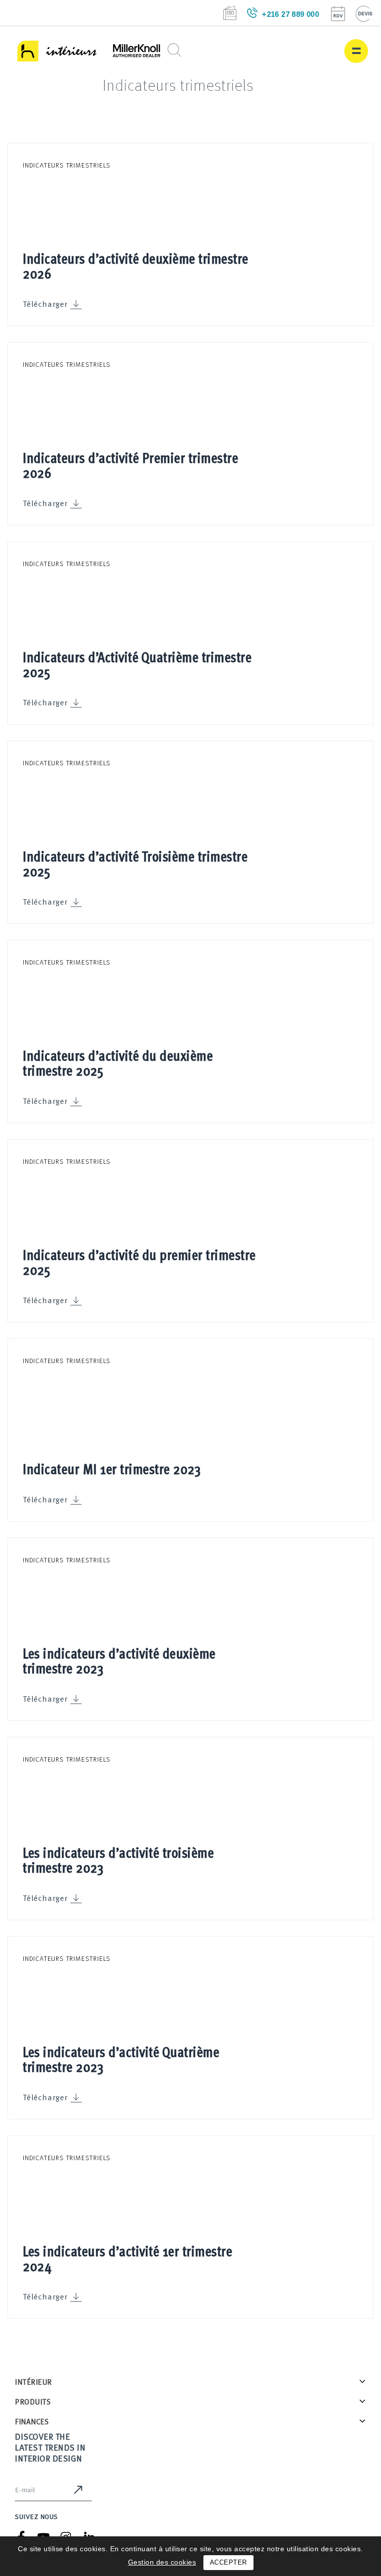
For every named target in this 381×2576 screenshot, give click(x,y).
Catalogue (230, 13)
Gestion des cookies (162, 2562)
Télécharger (45, 304)
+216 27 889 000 (290, 14)
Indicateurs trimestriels (67, 165)
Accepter (228, 2562)
